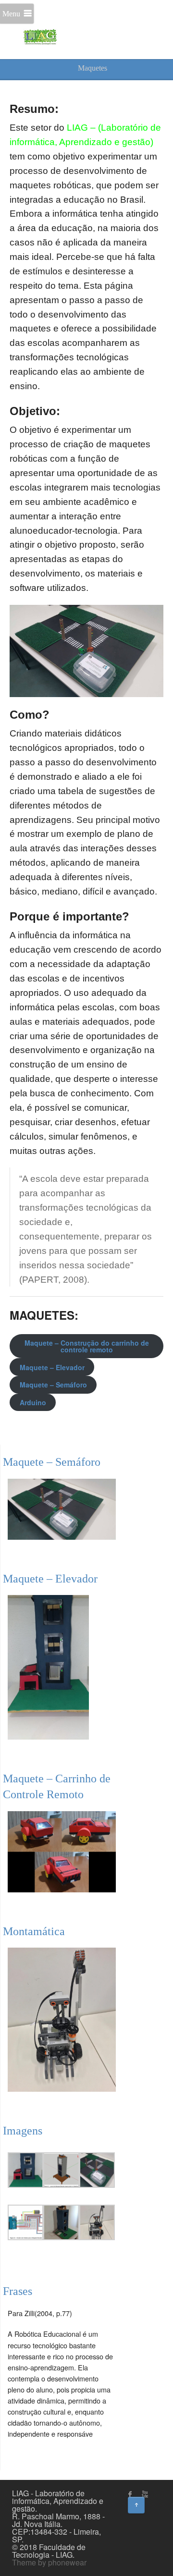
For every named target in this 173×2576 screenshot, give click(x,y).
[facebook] (130, 2494)
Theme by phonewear (49, 2562)
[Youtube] (145, 2494)
